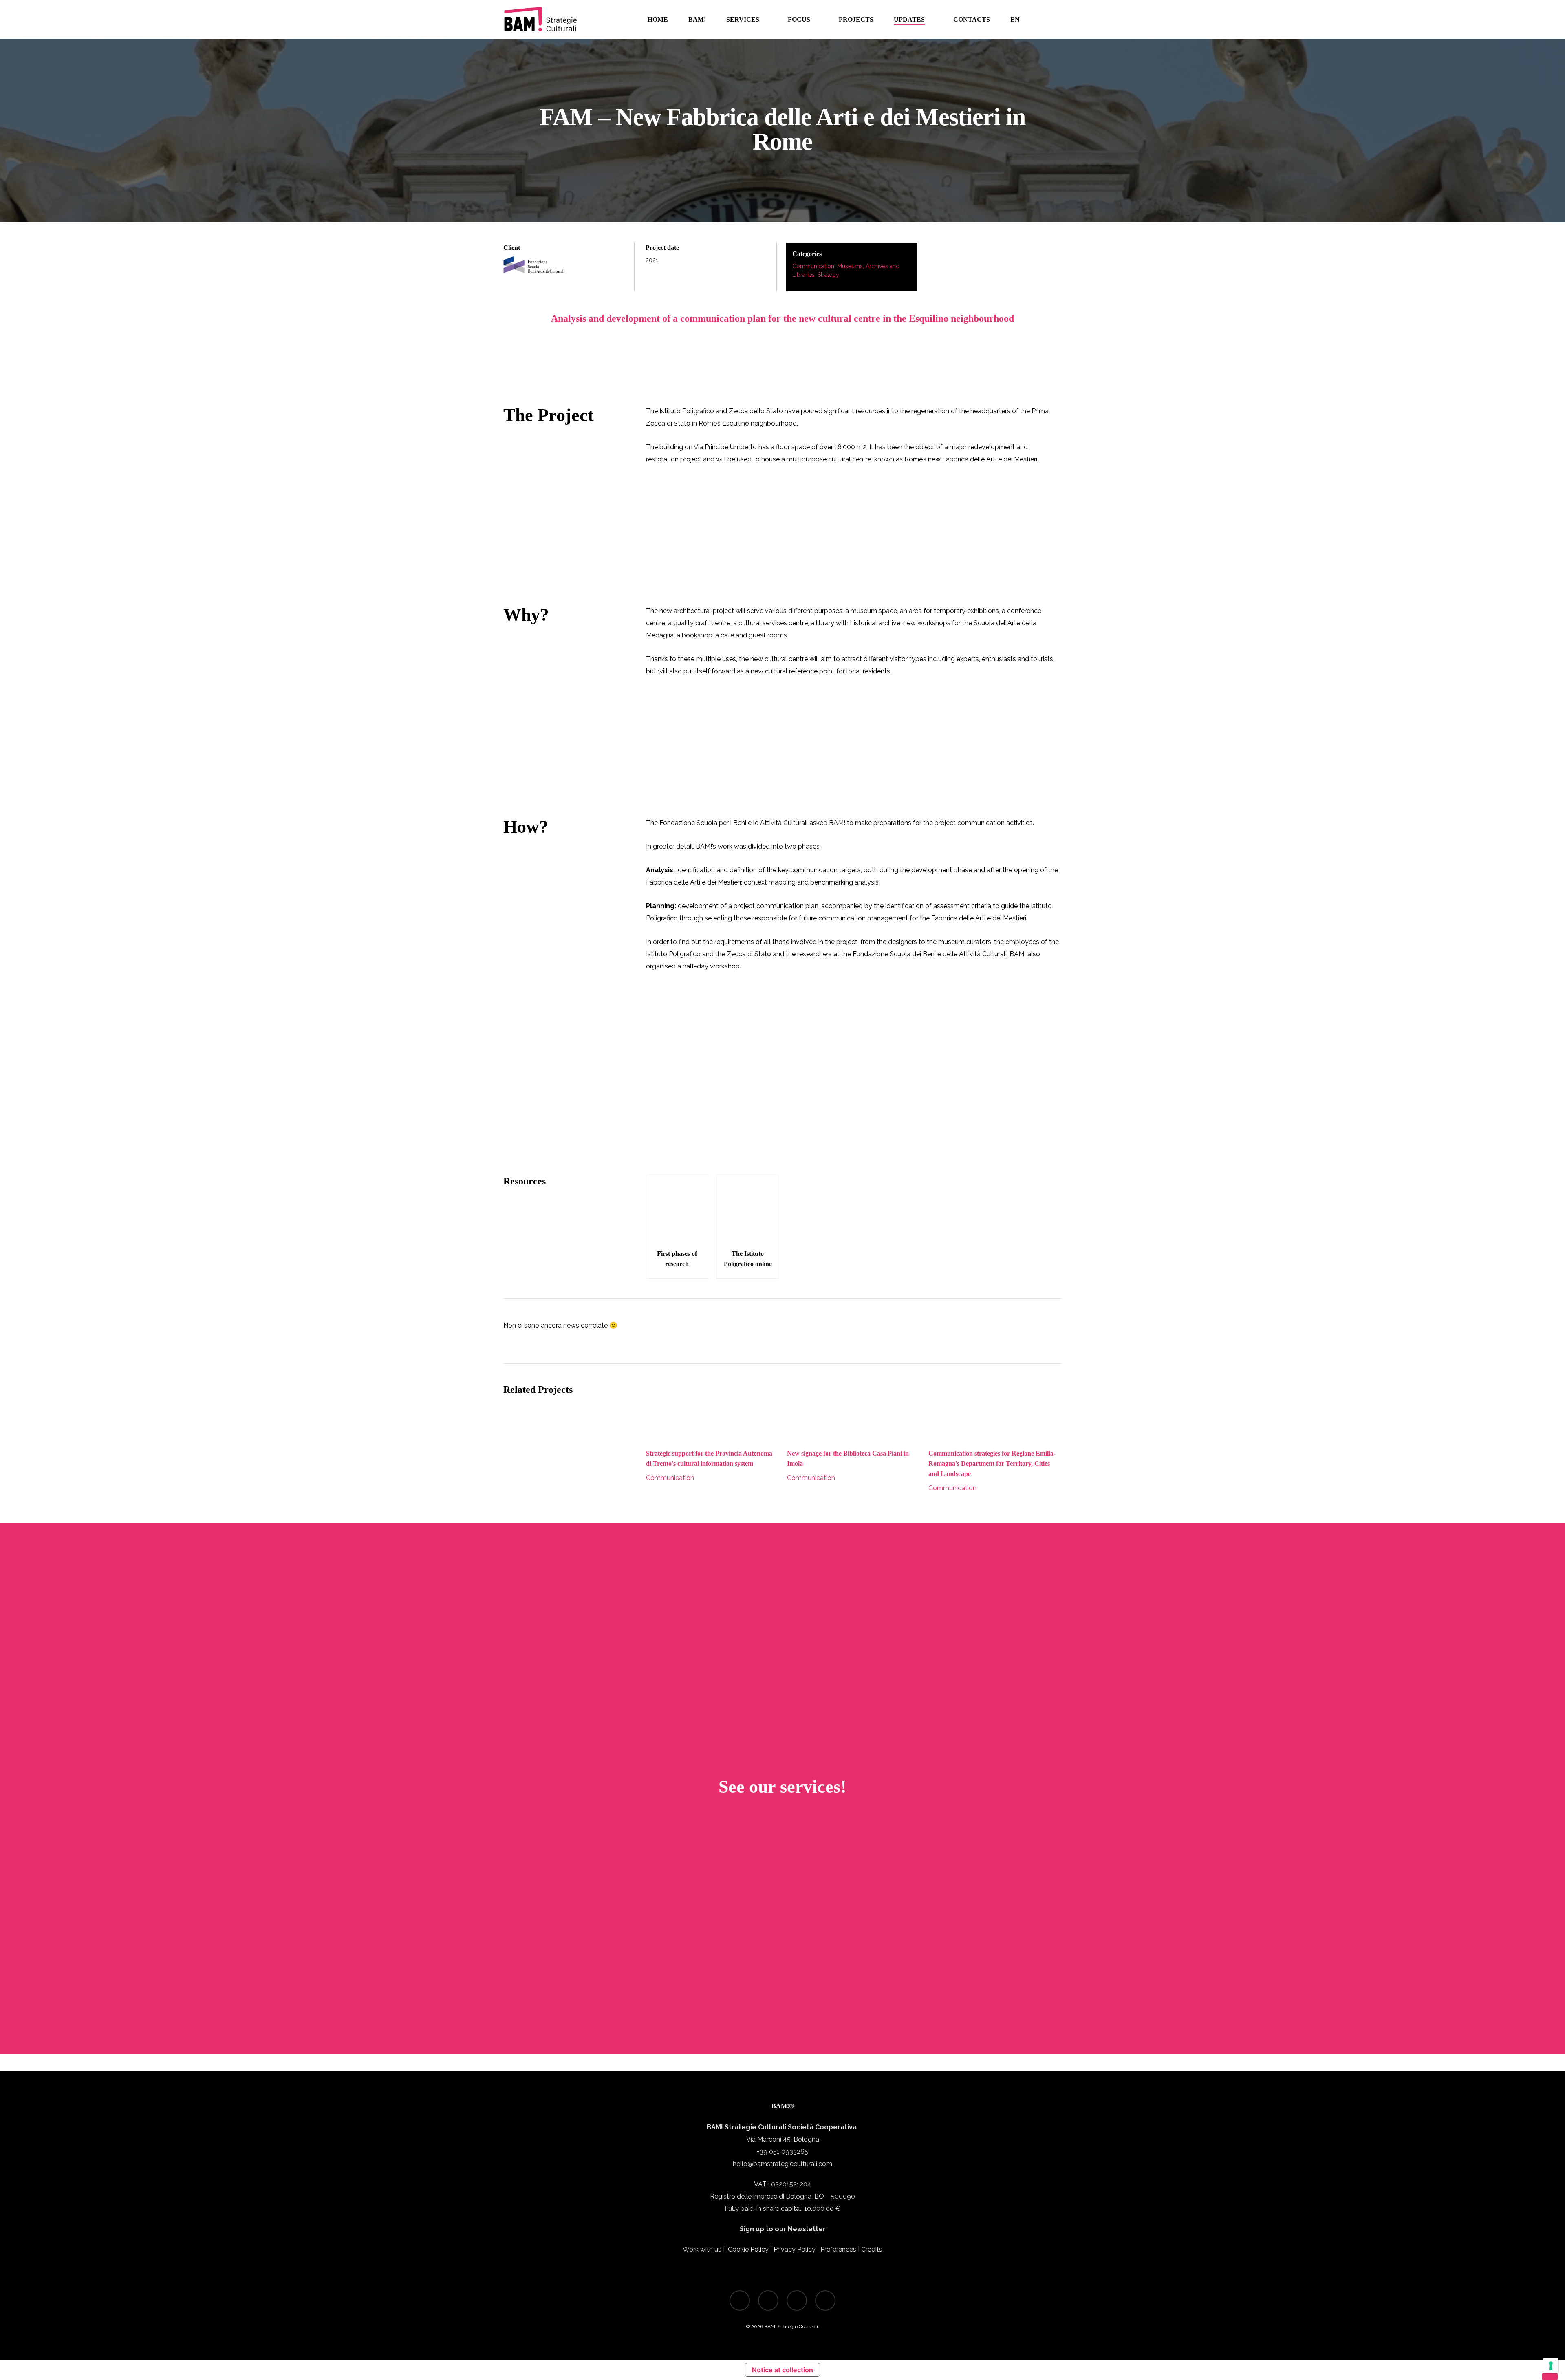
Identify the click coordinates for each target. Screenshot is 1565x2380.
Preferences (838, 2249)
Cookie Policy (748, 2249)
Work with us (702, 2249)
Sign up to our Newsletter (783, 2229)
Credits (872, 2249)
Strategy (828, 275)
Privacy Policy (795, 2249)
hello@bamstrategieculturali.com (782, 2164)
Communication (813, 266)
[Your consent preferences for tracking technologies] (1551, 2366)
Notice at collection (782, 2370)
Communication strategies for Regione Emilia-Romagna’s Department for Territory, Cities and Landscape (992, 1464)
